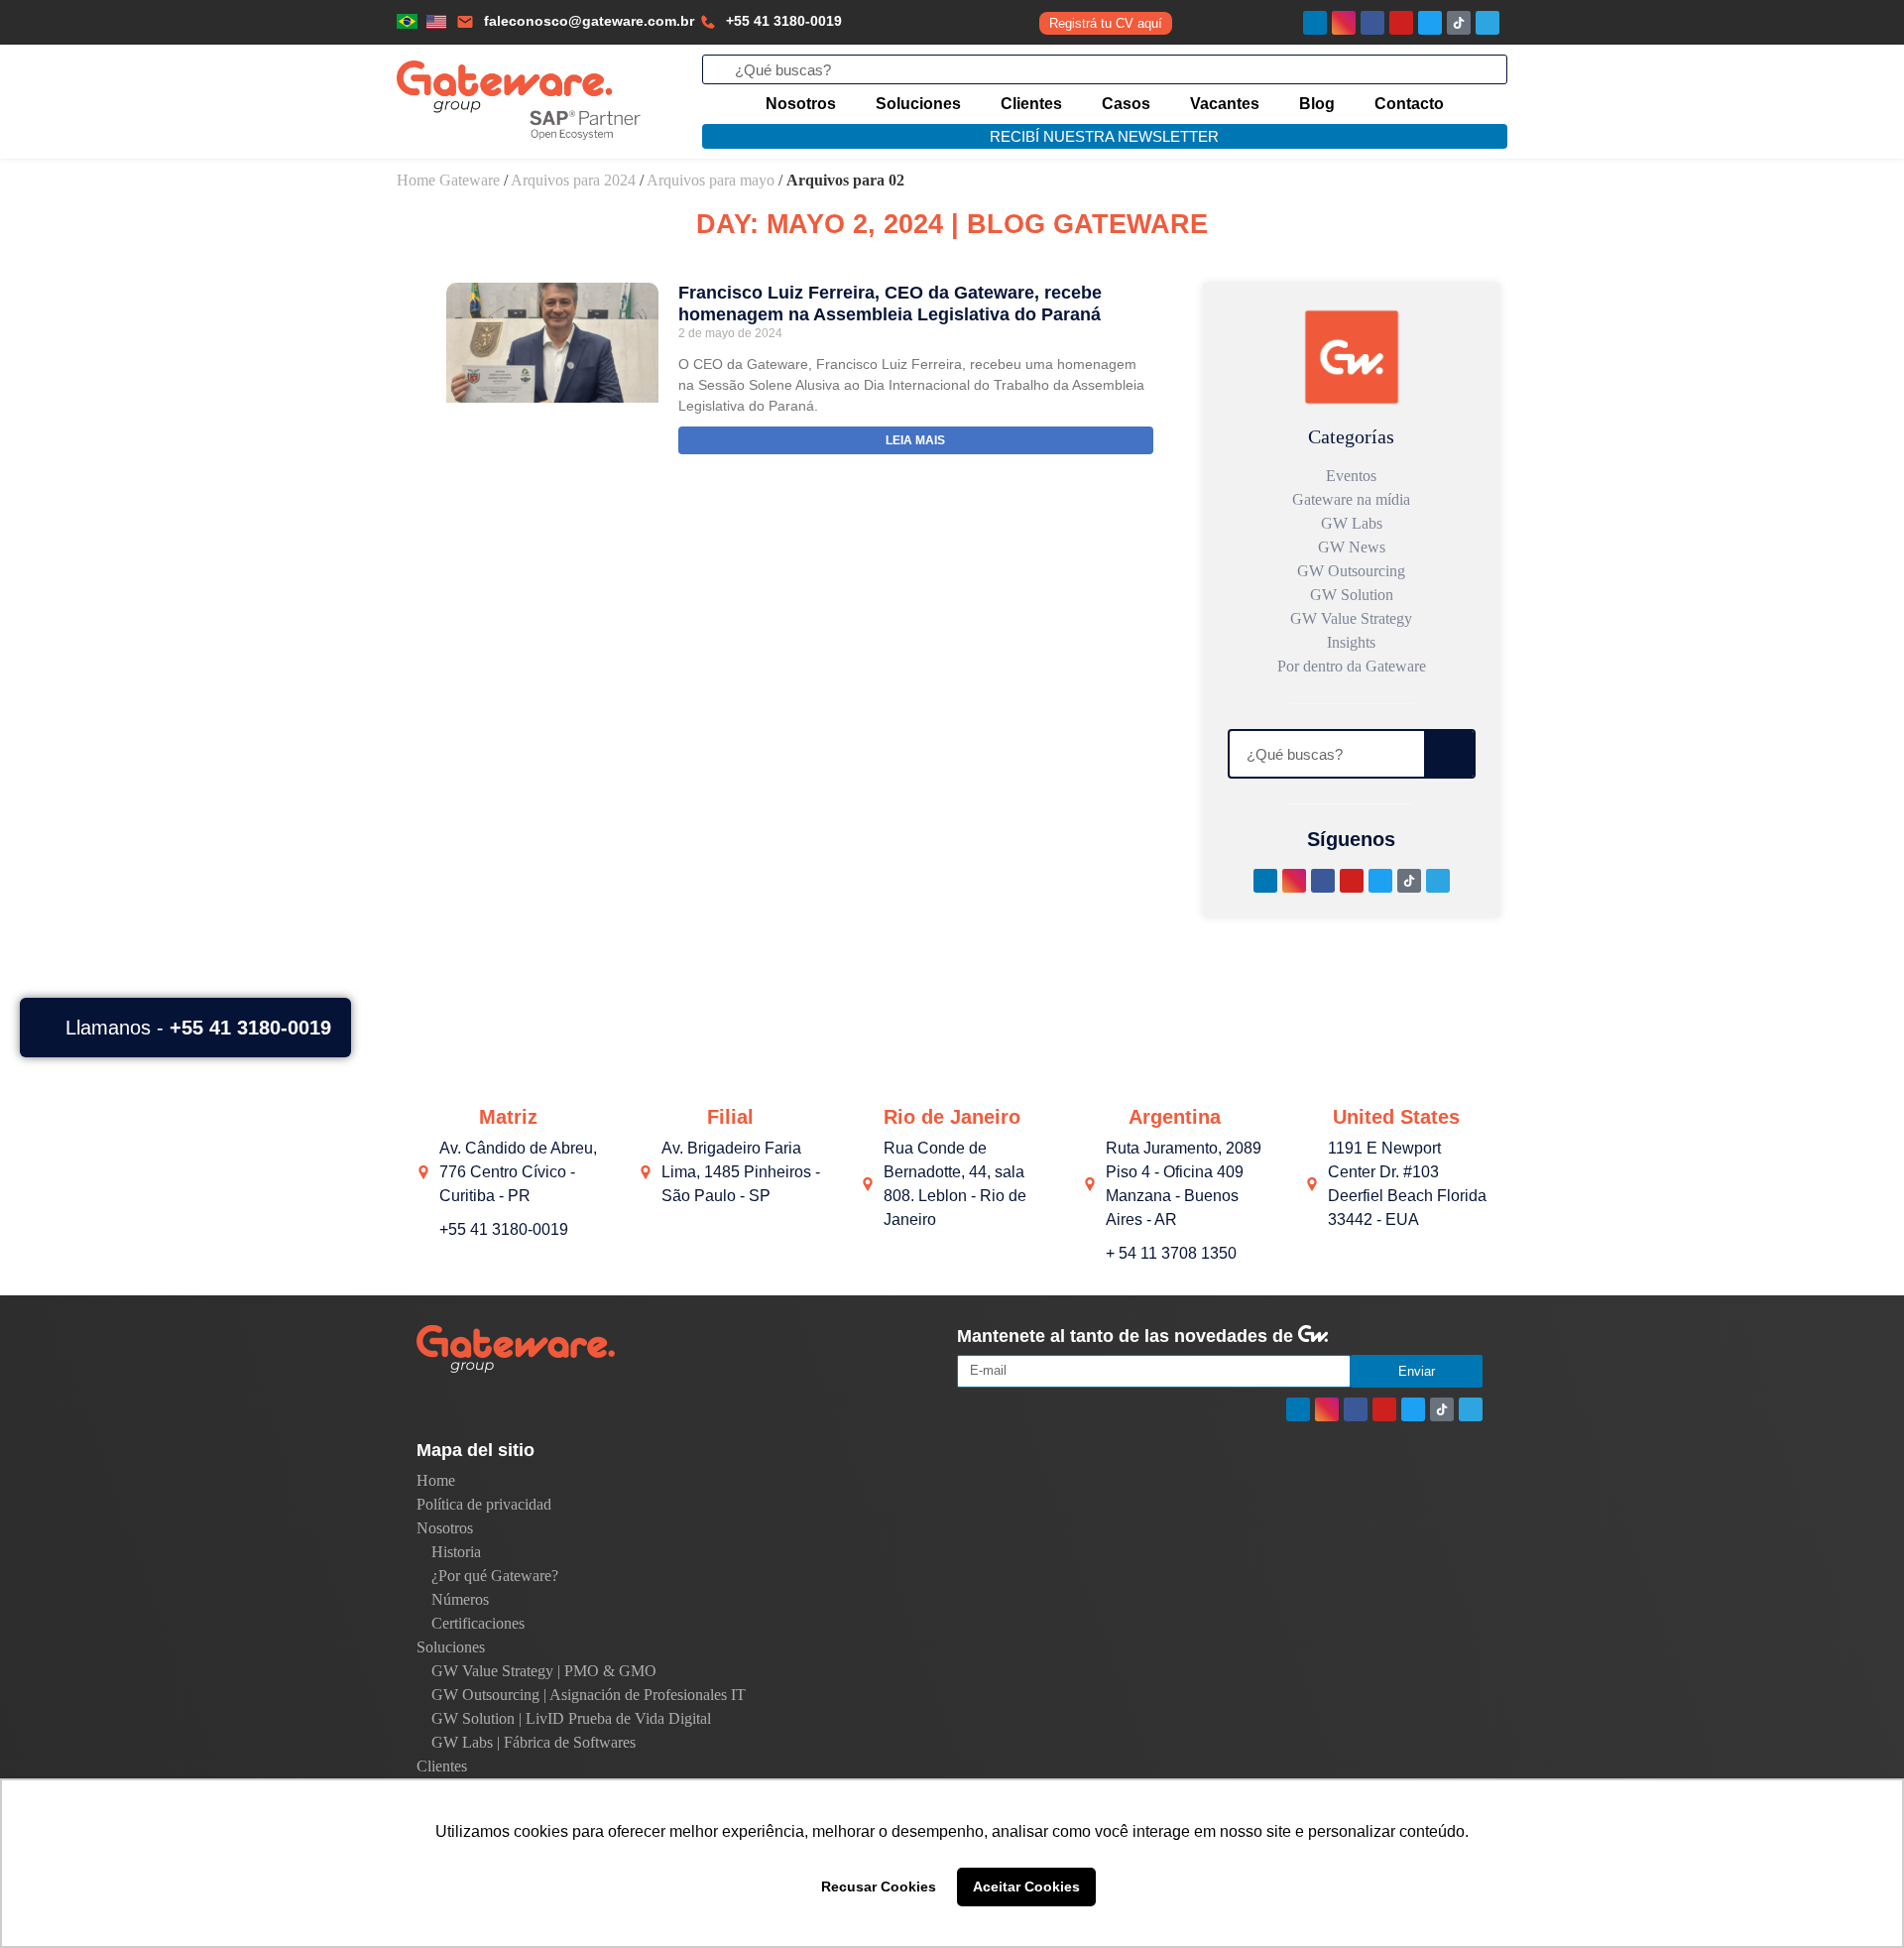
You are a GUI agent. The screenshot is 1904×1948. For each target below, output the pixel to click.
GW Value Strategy (1351, 618)
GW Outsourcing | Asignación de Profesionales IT (589, 1695)
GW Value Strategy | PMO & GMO (544, 1671)
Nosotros (801, 104)
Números (460, 1599)
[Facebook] (1372, 23)
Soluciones (918, 104)
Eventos (1351, 476)
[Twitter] (1430, 23)
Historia (456, 1552)
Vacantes (1225, 104)
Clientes (1031, 104)
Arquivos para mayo (711, 180)
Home (436, 1480)
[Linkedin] (1315, 23)
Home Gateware (448, 180)
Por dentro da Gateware (1352, 666)
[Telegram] (1487, 23)
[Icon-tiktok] (1459, 23)
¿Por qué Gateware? (495, 1576)
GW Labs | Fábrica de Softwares (534, 1742)
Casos (1126, 104)
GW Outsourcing (1351, 571)
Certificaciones (478, 1623)
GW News (1352, 547)
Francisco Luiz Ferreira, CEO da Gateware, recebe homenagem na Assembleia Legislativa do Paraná (890, 304)
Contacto (1409, 104)
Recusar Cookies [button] (879, 1887)
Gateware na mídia (1351, 499)
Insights (1351, 642)
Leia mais (915, 440)
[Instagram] (1344, 23)
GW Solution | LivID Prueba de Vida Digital (571, 1718)
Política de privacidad (484, 1504)
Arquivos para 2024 (573, 180)
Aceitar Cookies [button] (1026, 1887)
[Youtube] (1401, 23)
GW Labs (1352, 523)
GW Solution (1352, 595)
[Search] (1449, 754)
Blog (1317, 104)
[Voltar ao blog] (1352, 357)
